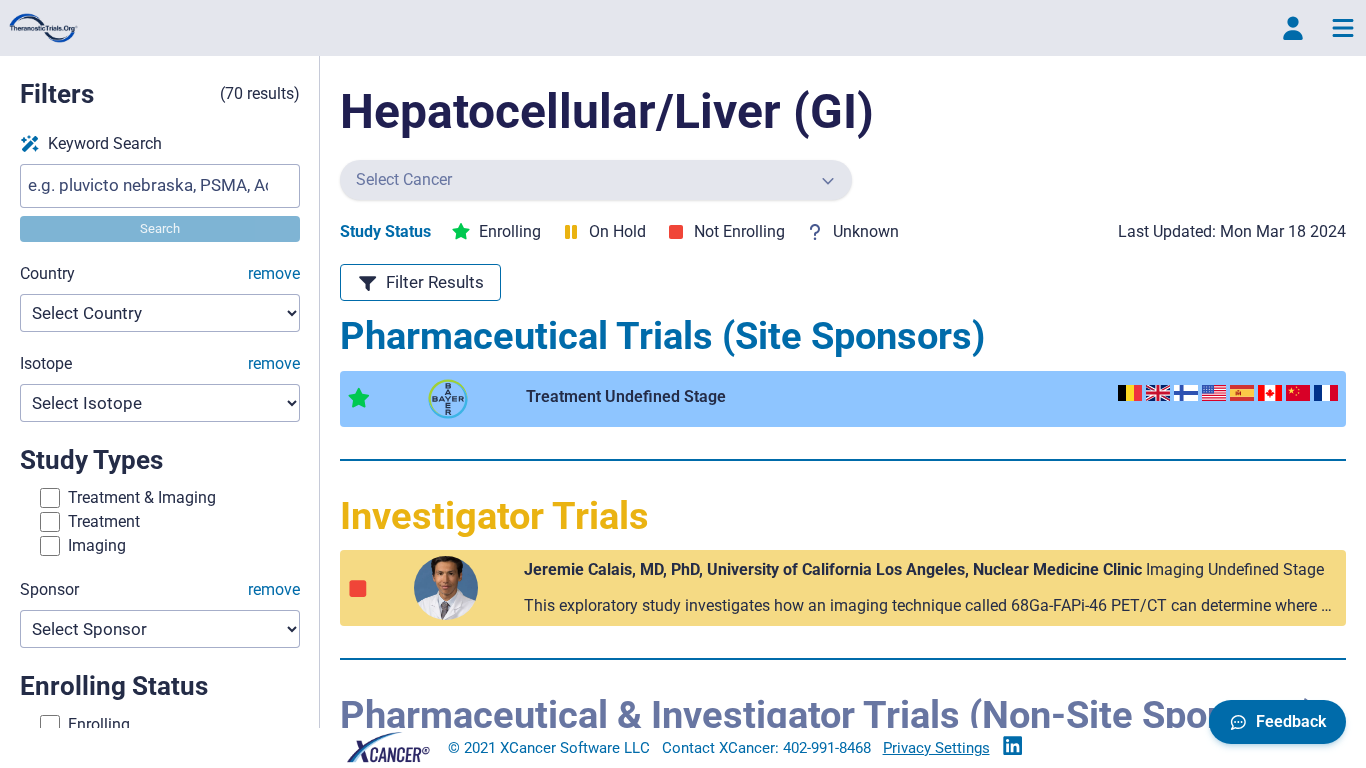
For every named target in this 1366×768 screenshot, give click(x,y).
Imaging (97, 545)
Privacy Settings (936, 748)
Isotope (160, 363)
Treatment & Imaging (142, 497)
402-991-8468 (827, 748)
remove (274, 273)
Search (160, 228)
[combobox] (588, 180)
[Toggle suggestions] (828, 180)
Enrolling (99, 724)
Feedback (1291, 721)
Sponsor (160, 589)
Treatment (104, 521)
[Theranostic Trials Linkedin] (1012, 747)
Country (160, 273)
